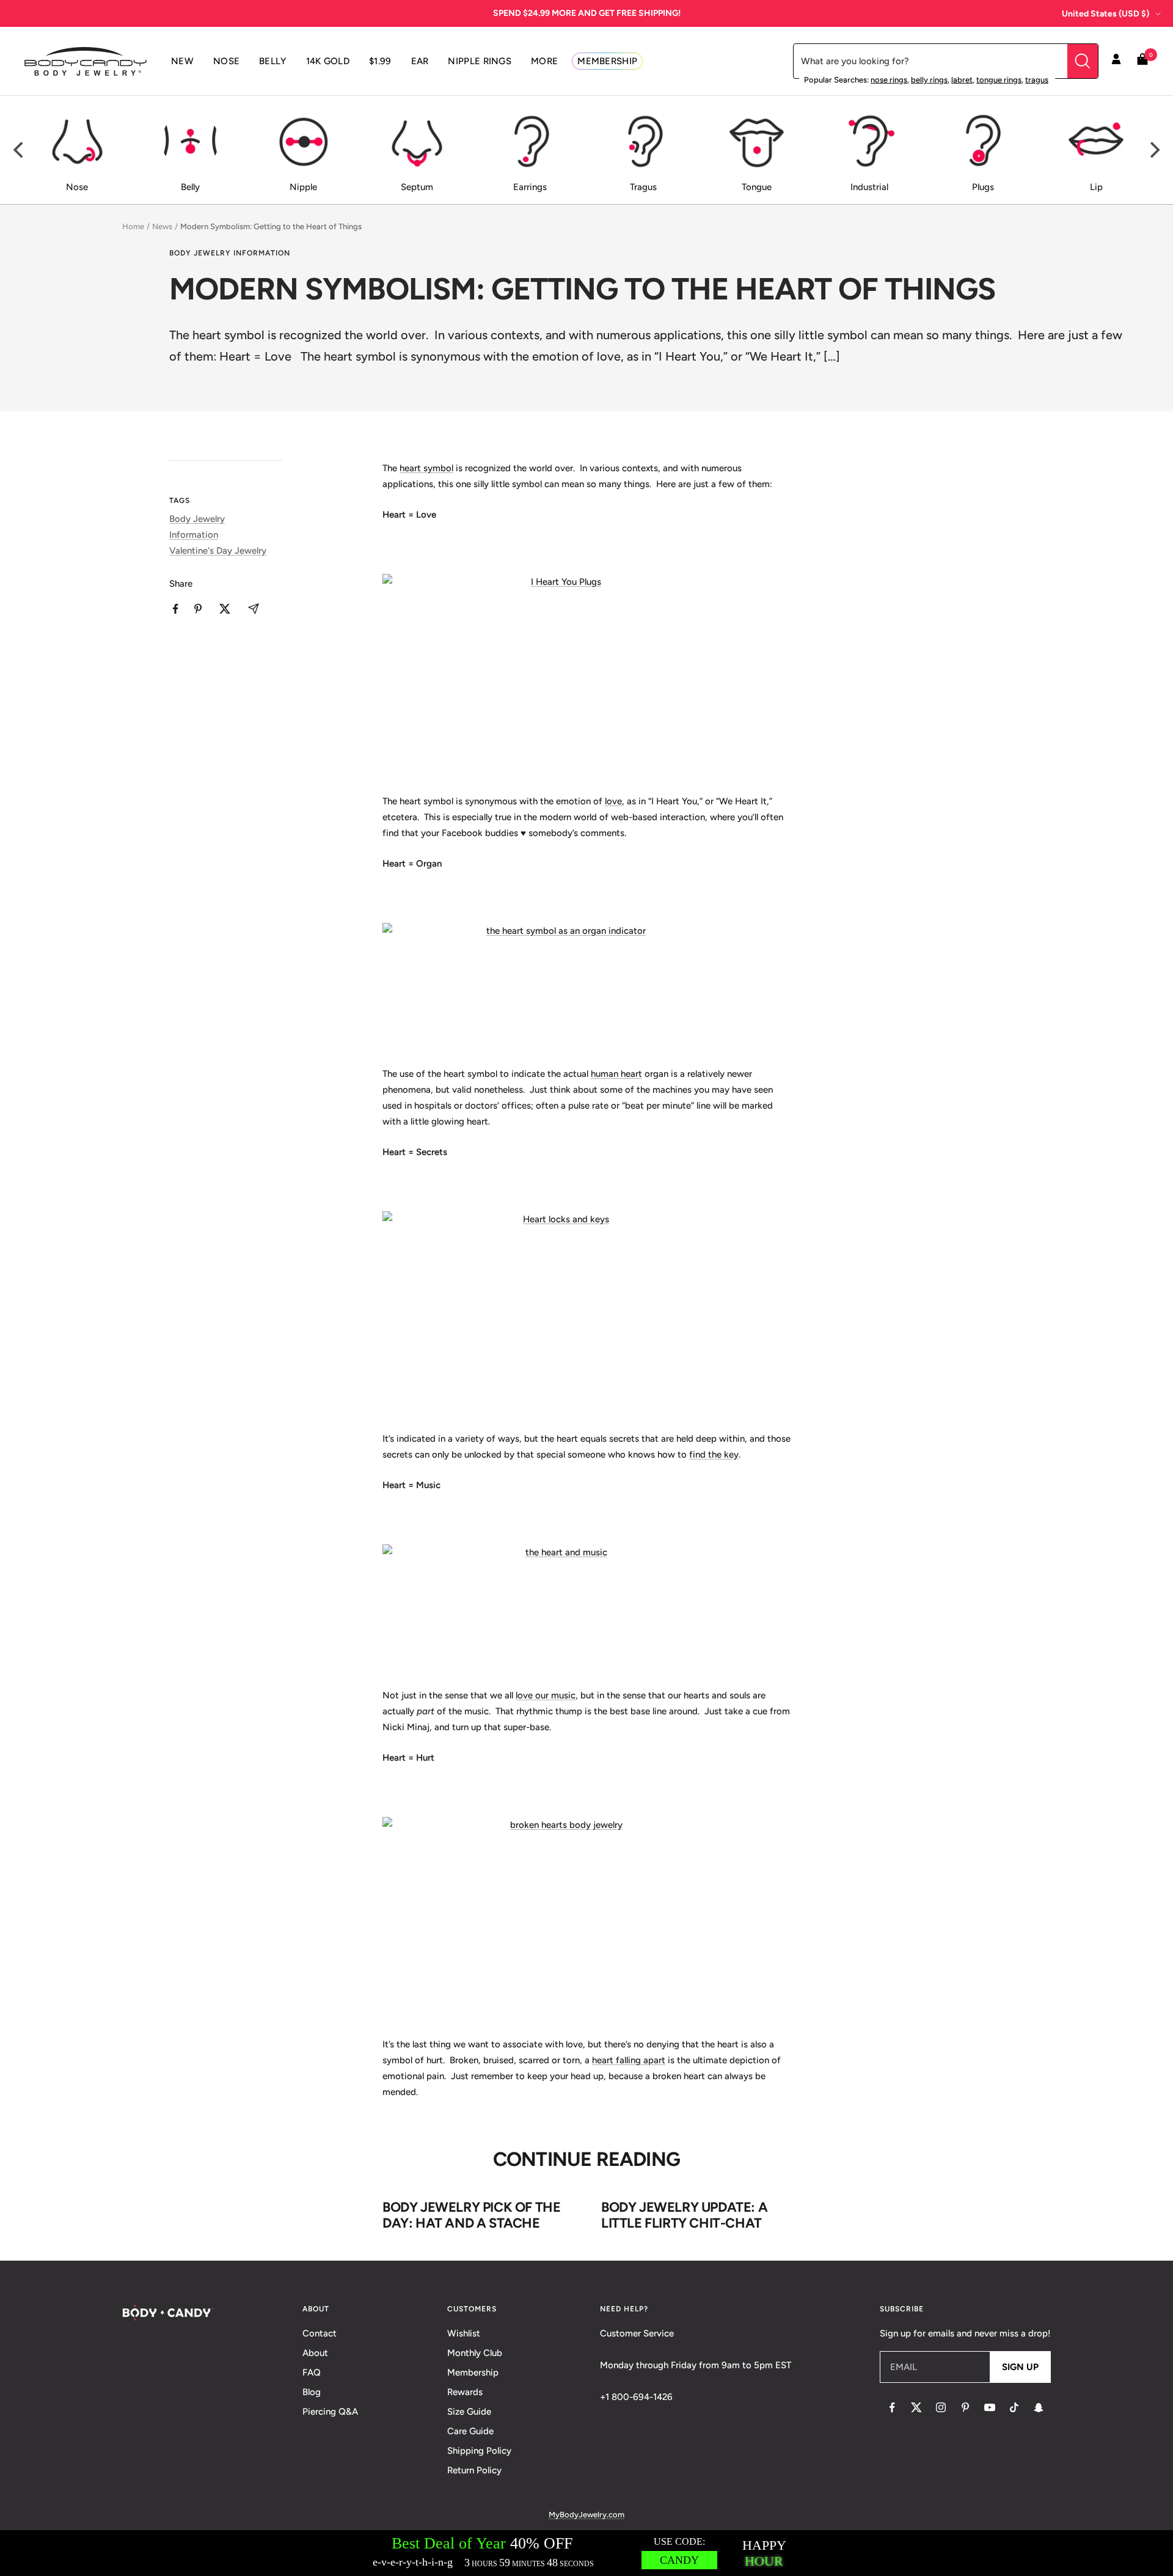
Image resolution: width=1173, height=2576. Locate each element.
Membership (473, 2372)
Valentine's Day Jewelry (218, 551)
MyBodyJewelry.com (586, 2515)
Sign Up (1020, 2367)
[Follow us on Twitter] (916, 2407)
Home (133, 226)
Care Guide (470, 2431)
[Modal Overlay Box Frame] (586, 2553)
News (162, 226)
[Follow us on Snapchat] (1039, 2407)
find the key (714, 1455)
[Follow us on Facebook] (892, 2407)
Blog (312, 2392)
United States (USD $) (1105, 14)
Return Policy (474, 2470)
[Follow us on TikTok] (1014, 2407)
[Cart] (1142, 61)
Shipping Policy (479, 2451)
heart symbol (426, 468)
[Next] (1153, 150)
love (613, 801)
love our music (546, 1695)
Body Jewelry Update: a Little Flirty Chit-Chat (684, 2215)
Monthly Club (475, 2353)
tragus (1037, 80)
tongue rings (999, 80)
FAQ (312, 2372)
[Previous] (20, 150)
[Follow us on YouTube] (990, 2407)
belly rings (929, 80)
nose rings (889, 80)
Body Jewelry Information (230, 253)
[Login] (1116, 61)
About (315, 2353)
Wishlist (464, 2333)
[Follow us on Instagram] (941, 2407)
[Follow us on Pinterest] (965, 2407)
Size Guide (469, 2412)
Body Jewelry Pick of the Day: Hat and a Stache (471, 2215)
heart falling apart (629, 2060)
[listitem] (176, 609)
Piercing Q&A (330, 2412)
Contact (320, 2333)
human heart (616, 1074)
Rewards (465, 2392)
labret (962, 80)
